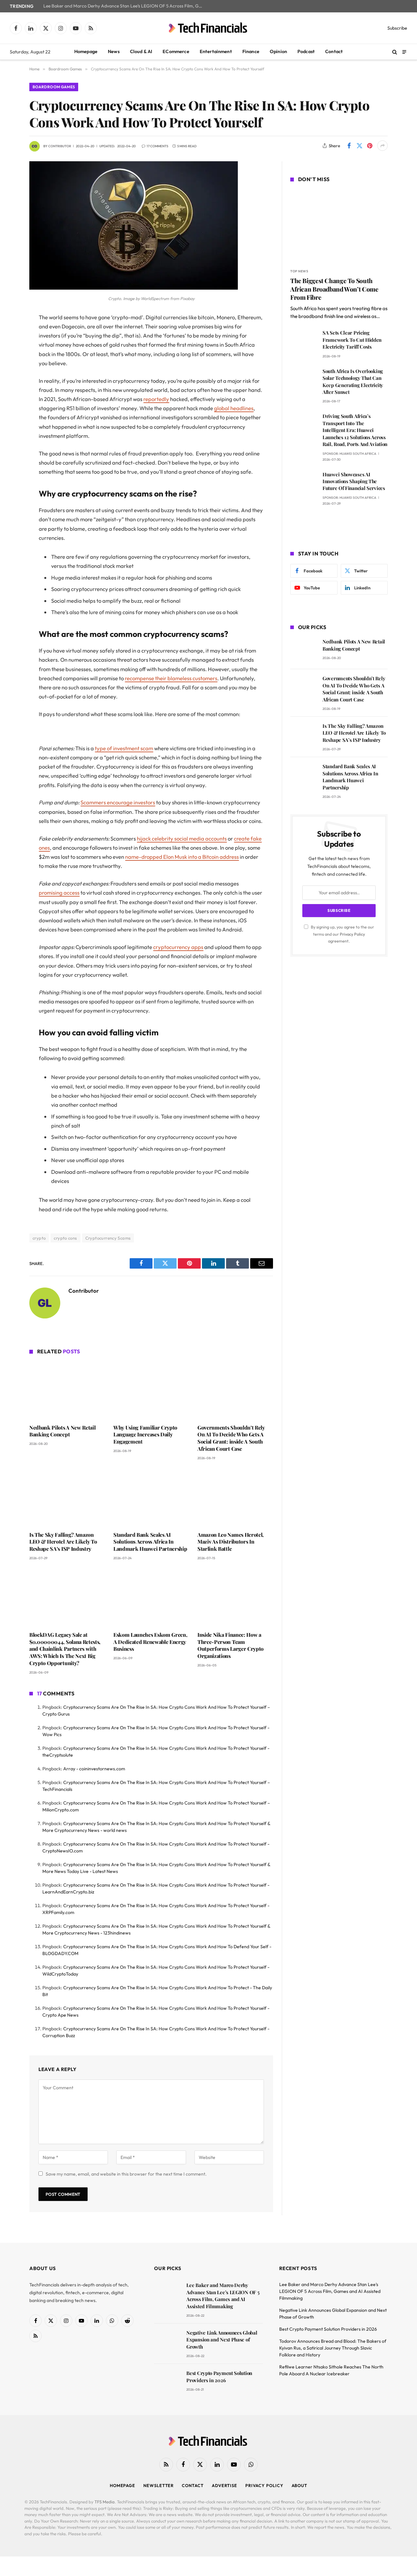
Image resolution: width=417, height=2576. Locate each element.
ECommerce (176, 51)
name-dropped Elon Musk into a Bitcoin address (182, 857)
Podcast (306, 51)
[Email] (7, 401)
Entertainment (216, 51)
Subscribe (397, 28)
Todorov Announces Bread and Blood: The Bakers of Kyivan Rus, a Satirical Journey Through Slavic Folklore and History (333, 2348)
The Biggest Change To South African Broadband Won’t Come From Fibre (334, 289)
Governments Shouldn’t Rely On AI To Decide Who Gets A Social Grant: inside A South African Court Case (231, 1438)
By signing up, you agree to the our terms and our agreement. (342, 934)
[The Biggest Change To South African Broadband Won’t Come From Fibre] (339, 226)
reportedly (156, 399)
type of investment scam (124, 748)
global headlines (234, 408)
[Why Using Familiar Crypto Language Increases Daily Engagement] (151, 1390)
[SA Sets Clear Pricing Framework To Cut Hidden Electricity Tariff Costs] (303, 342)
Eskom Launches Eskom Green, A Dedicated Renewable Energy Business (150, 1642)
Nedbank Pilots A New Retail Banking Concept (62, 1431)
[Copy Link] (7, 417)
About (300, 2485)
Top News (299, 271)
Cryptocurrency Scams (108, 1238)
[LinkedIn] (7, 367)
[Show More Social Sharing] (382, 146)
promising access (59, 892)
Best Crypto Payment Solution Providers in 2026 (219, 2376)
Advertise (224, 2485)
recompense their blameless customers (171, 678)
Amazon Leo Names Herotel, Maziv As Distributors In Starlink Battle (230, 1542)
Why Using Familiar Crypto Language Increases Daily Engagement (145, 1435)
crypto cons (65, 1238)
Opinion (278, 51)
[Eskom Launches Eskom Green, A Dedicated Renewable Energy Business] (151, 1598)
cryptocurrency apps (178, 947)
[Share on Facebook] (349, 146)
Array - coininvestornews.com (94, 1769)
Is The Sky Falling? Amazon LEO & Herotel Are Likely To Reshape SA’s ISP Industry (63, 1542)
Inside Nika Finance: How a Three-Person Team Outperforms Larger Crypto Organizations (230, 1645)
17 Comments (158, 146)
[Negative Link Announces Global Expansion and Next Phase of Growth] (167, 2342)
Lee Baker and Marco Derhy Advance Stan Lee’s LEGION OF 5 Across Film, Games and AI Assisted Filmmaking (125, 6)
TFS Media (105, 2502)
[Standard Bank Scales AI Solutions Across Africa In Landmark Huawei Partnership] (151, 1498)
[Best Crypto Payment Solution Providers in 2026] (167, 2382)
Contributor (60, 146)
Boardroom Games (54, 87)
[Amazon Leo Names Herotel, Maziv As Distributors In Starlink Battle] (235, 1498)
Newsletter (158, 2485)
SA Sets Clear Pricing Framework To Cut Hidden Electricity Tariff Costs (352, 340)
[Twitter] (7, 351)
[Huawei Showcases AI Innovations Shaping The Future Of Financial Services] (303, 484)
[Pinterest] (7, 384)
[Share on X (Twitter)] (359, 146)
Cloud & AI (141, 51)
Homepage (86, 51)
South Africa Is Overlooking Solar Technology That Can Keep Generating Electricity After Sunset (353, 381)
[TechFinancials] (208, 28)
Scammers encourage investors (118, 802)
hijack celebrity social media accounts (182, 838)
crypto (39, 1238)
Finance (251, 51)
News (114, 51)
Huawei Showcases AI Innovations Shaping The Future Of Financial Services (354, 481)
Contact (334, 51)
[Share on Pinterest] (370, 146)
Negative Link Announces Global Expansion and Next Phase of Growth (222, 2340)
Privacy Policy (352, 934)
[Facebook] (7, 334)
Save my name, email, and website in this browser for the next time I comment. (126, 2174)
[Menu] (404, 52)
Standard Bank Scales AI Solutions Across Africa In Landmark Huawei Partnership (150, 1542)
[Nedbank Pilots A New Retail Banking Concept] (67, 1390)
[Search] (395, 52)
